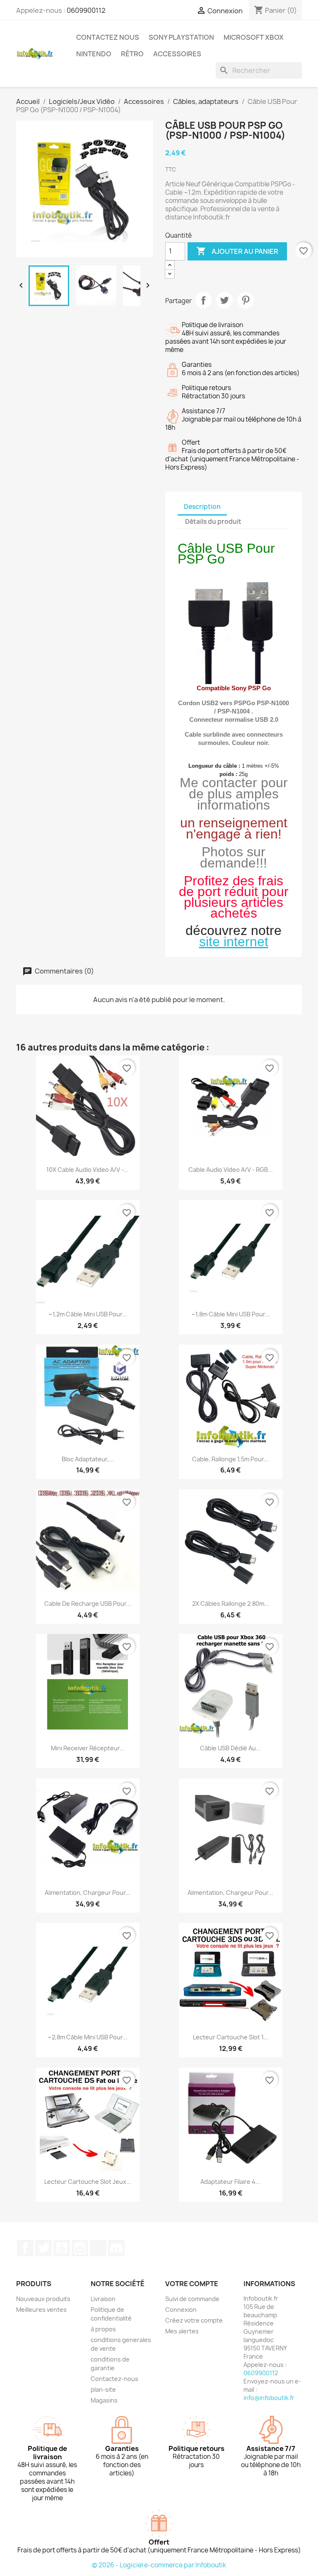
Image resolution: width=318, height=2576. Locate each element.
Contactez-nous (114, 2379)
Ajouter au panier (237, 251)
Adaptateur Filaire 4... (230, 2182)
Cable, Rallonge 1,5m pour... (230, 1459)
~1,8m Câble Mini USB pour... (231, 1314)
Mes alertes (182, 2331)
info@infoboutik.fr (269, 2398)
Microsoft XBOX (254, 37)
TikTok (98, 2248)
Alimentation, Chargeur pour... (88, 1893)
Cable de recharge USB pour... (88, 1604)
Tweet (224, 300)
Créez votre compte (194, 2320)
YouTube (62, 2248)
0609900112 (86, 10)
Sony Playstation (181, 37)
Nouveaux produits (43, 2299)
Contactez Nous (108, 37)
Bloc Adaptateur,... (88, 1459)
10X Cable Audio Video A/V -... (88, 1170)
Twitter (43, 2248)
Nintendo (94, 54)
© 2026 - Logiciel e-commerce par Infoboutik (159, 2565)
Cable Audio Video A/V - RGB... (231, 1170)
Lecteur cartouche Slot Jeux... (88, 2182)
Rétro (132, 54)
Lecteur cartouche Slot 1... (231, 2037)
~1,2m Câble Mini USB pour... (88, 1314)
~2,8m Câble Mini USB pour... (88, 2037)
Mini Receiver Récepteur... (88, 1748)
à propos (103, 2329)
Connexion (181, 2310)
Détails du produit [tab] (213, 522)
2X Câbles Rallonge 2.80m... (231, 1604)
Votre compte (192, 2284)
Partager (203, 300)
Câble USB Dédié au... (230, 1748)
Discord (116, 2248)
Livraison (103, 2299)
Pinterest (246, 300)
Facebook (25, 2248)
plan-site (103, 2389)
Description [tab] (202, 507)
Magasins (104, 2400)
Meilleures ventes (41, 2310)
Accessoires (177, 54)
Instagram (80, 2248)
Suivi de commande (192, 2299)
